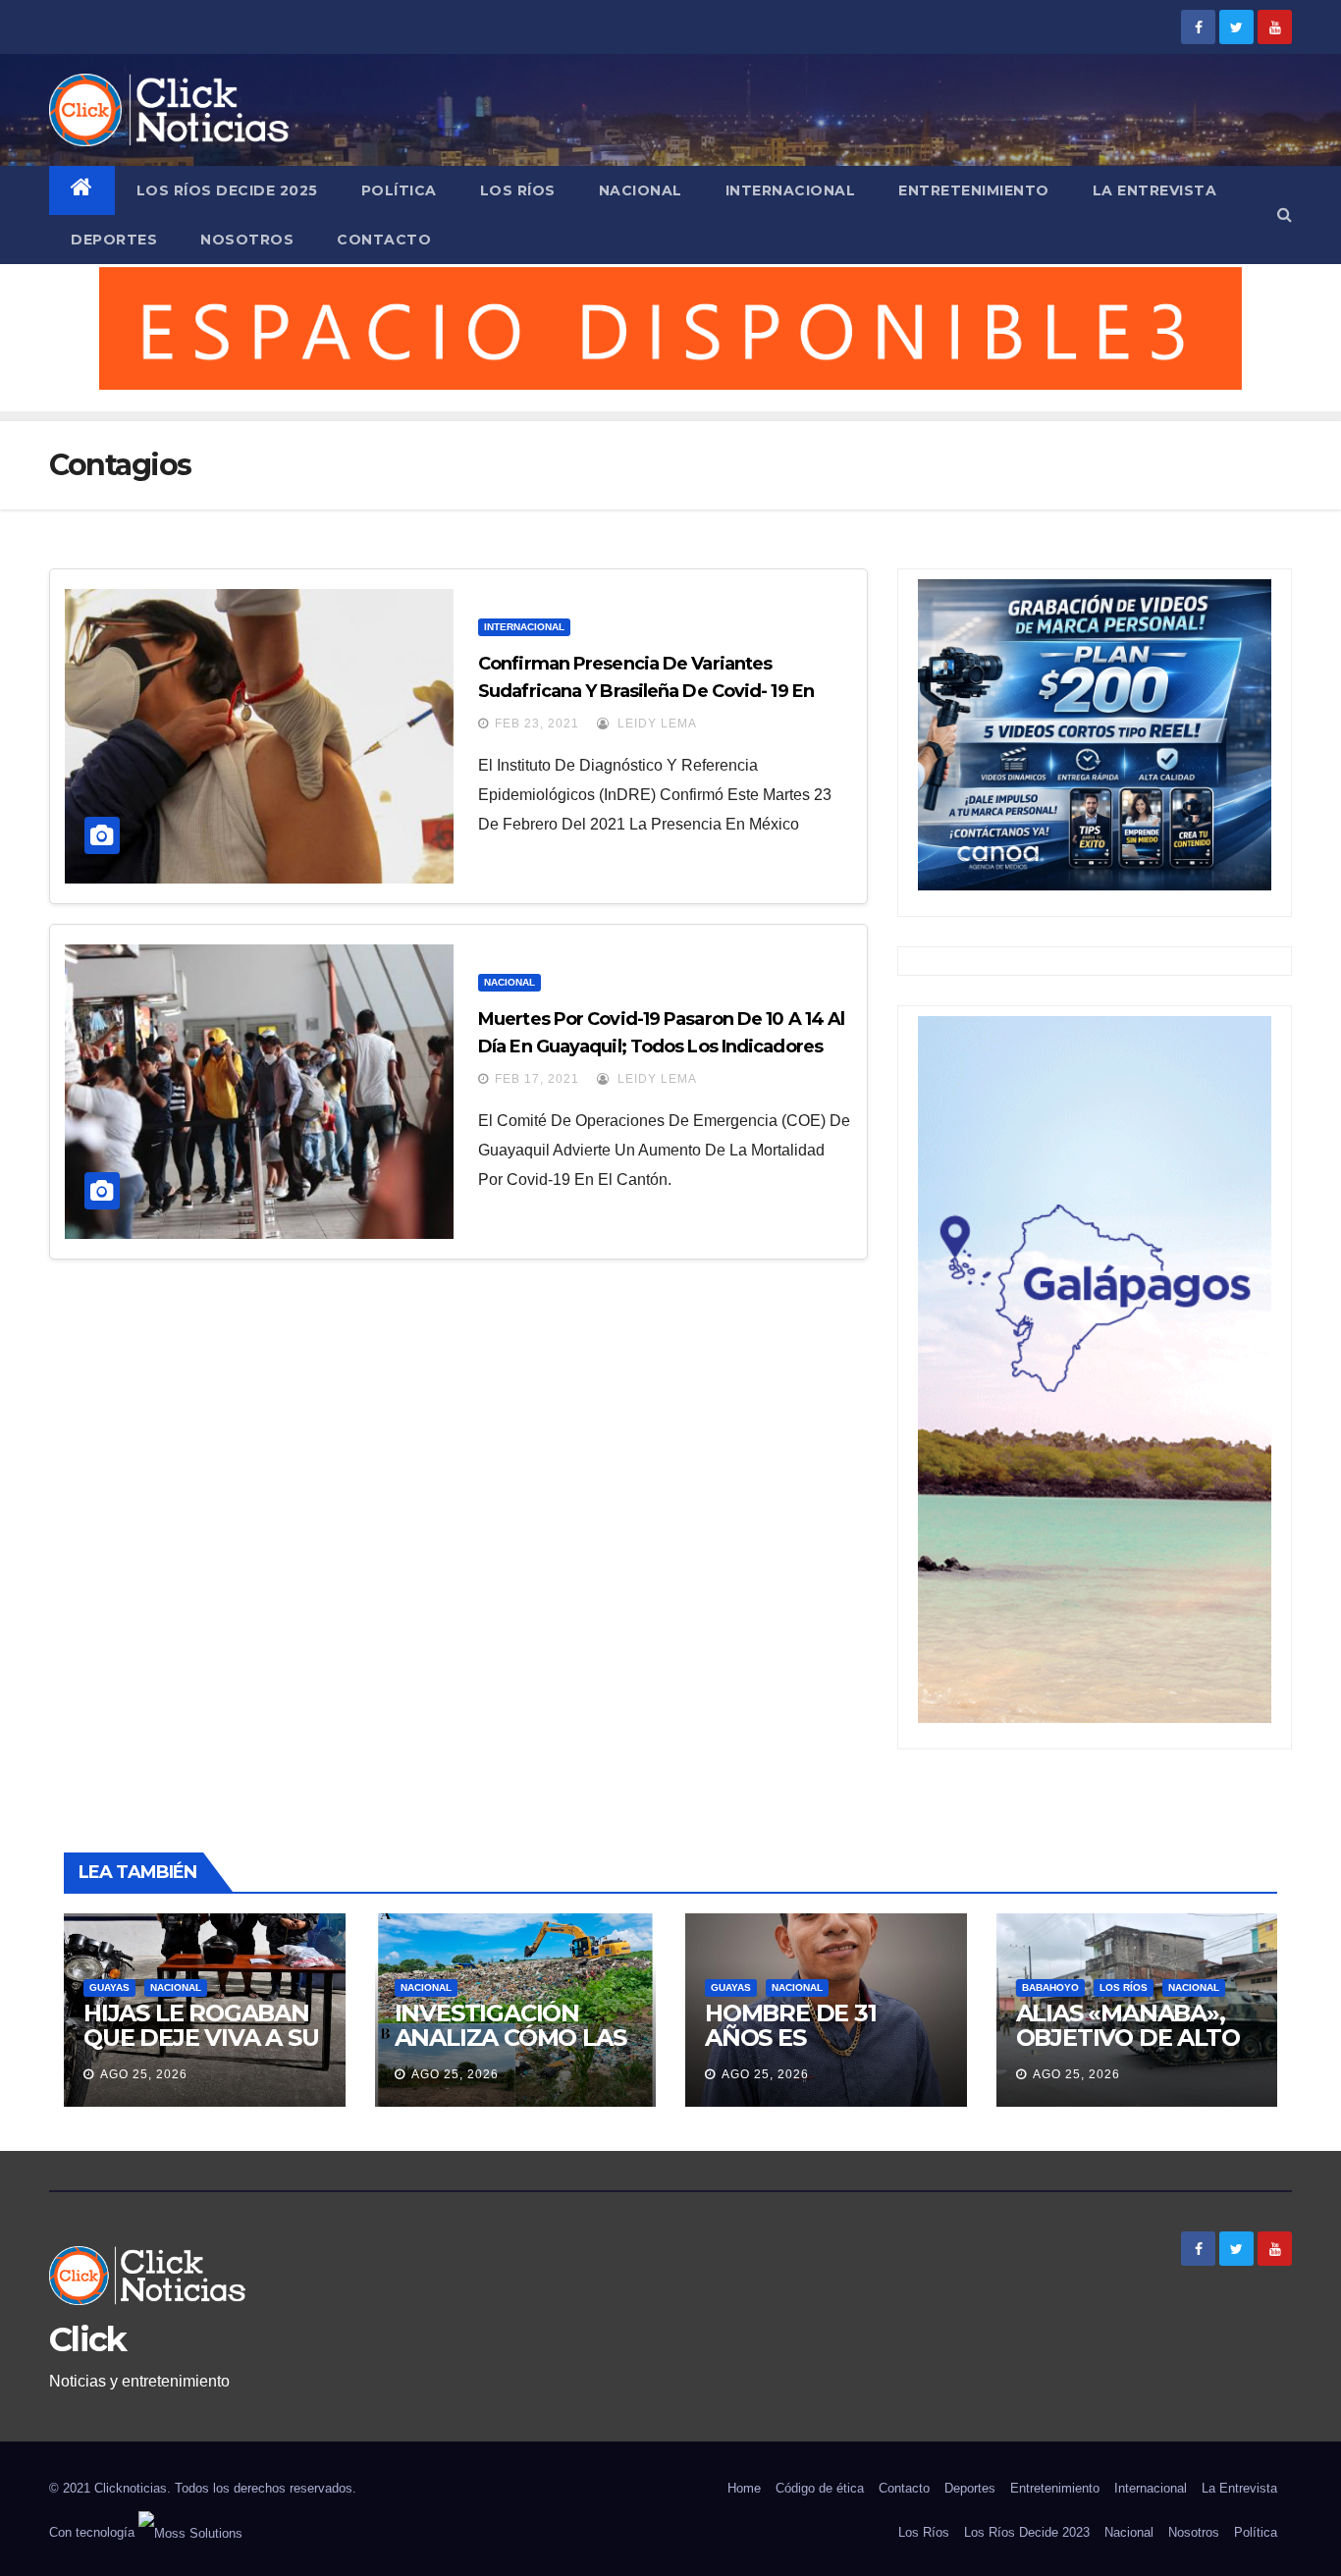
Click (88, 2339)
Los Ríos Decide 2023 (1027, 2532)
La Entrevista (1155, 190)
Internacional (791, 190)
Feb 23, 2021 (537, 724)
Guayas (109, 1987)
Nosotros (247, 240)
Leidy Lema (655, 724)
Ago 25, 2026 (144, 2074)
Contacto (384, 240)
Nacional (641, 190)
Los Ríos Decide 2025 (227, 190)
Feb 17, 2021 (537, 1079)
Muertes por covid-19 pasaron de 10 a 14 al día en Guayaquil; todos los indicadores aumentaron (661, 1046)
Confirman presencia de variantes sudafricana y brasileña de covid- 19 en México (646, 691)
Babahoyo (1050, 1987)
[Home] (82, 190)
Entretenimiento (974, 190)
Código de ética (820, 2488)
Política (399, 190)
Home (744, 2488)
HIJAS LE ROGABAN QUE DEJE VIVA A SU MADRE (201, 2038)
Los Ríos (518, 190)
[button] (1285, 215)
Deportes (114, 240)
